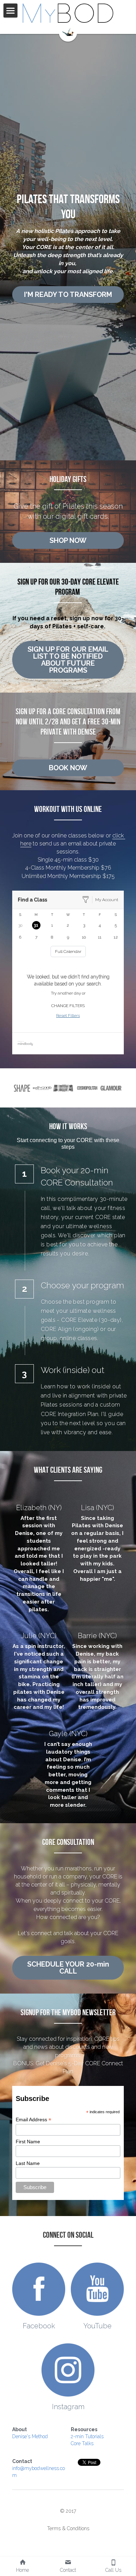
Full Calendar (68, 951)
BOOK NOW (68, 768)
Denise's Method (30, 2436)
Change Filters (68, 1006)
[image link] (68, 13)
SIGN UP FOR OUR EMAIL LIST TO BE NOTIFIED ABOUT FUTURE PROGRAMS (68, 660)
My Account (107, 900)
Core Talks (82, 2443)
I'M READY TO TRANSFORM (68, 295)
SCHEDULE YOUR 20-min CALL (68, 1968)
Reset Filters (68, 1015)
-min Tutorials (88, 2436)
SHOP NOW (68, 540)
